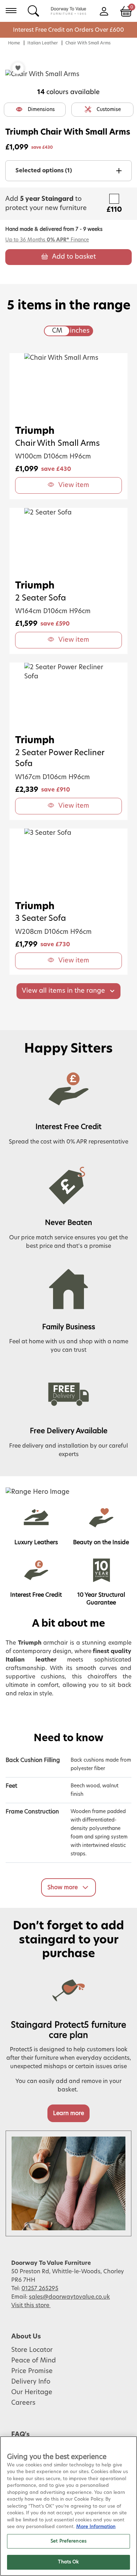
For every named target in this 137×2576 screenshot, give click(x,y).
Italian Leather (43, 43)
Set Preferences (68, 2541)
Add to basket (74, 257)
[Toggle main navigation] (11, 11)
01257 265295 (40, 2288)
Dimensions (41, 110)
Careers (23, 2403)
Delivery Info (31, 2382)
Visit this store (31, 2305)
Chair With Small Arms (88, 43)
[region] (68, 2506)
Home (14, 43)
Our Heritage (32, 2392)
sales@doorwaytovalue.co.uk (69, 2297)
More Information (96, 2527)
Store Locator (32, 2350)
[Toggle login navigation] (104, 11)
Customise (109, 110)
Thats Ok (68, 2562)
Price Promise (32, 2371)
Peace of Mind (34, 2361)
